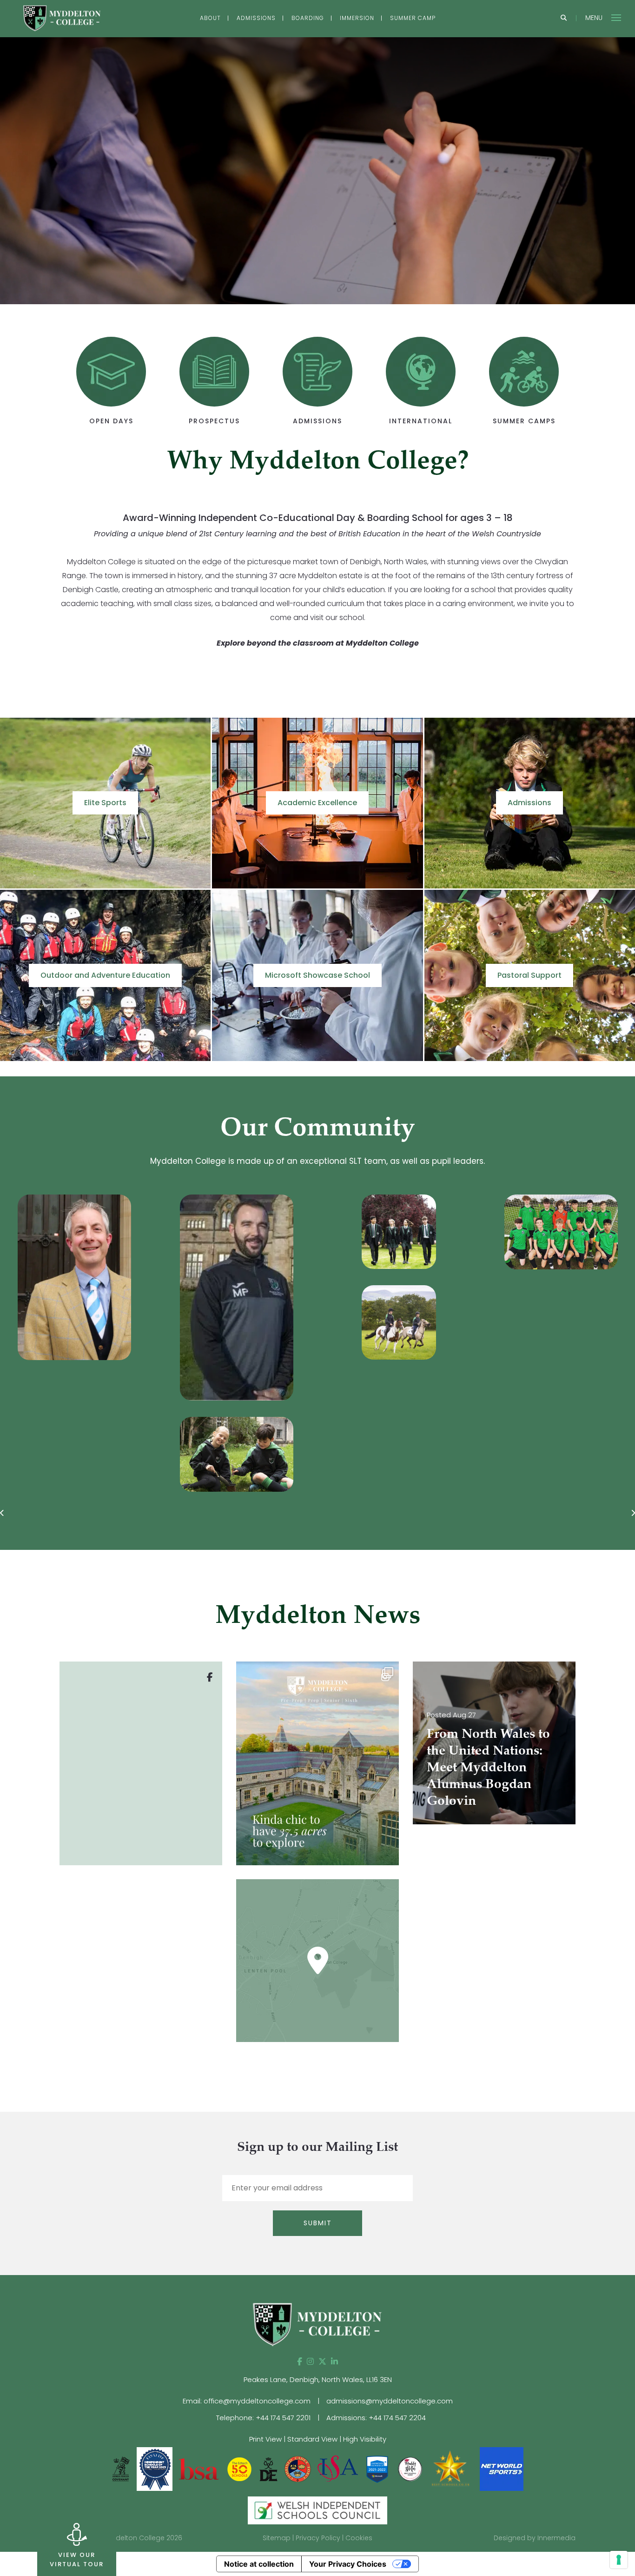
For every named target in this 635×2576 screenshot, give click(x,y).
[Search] (564, 18)
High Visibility (365, 2439)
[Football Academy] (358, 1232)
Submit (318, 2223)
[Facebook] (300, 2362)
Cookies (359, 2538)
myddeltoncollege (316, 1671)
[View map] (317, 1961)
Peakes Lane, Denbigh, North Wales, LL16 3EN (318, 2379)
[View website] (411, 2468)
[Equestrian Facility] (196, 1322)
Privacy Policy (318, 2538)
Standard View (312, 2439)
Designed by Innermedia (535, 2538)
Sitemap (277, 2538)
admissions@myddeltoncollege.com (390, 2401)
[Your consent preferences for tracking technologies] (619, 2560)
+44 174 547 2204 (397, 2418)
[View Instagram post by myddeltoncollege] (390, 1854)
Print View (265, 2439)
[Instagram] (310, 2362)
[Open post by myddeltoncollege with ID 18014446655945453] (317, 1763)
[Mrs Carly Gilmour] (520, 1277)
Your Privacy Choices (348, 2564)
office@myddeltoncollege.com (257, 2401)
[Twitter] (322, 2362)
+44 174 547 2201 (283, 2418)
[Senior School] (196, 1232)
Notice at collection (259, 2564)
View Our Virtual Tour (77, 2559)
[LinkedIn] (334, 2362)
